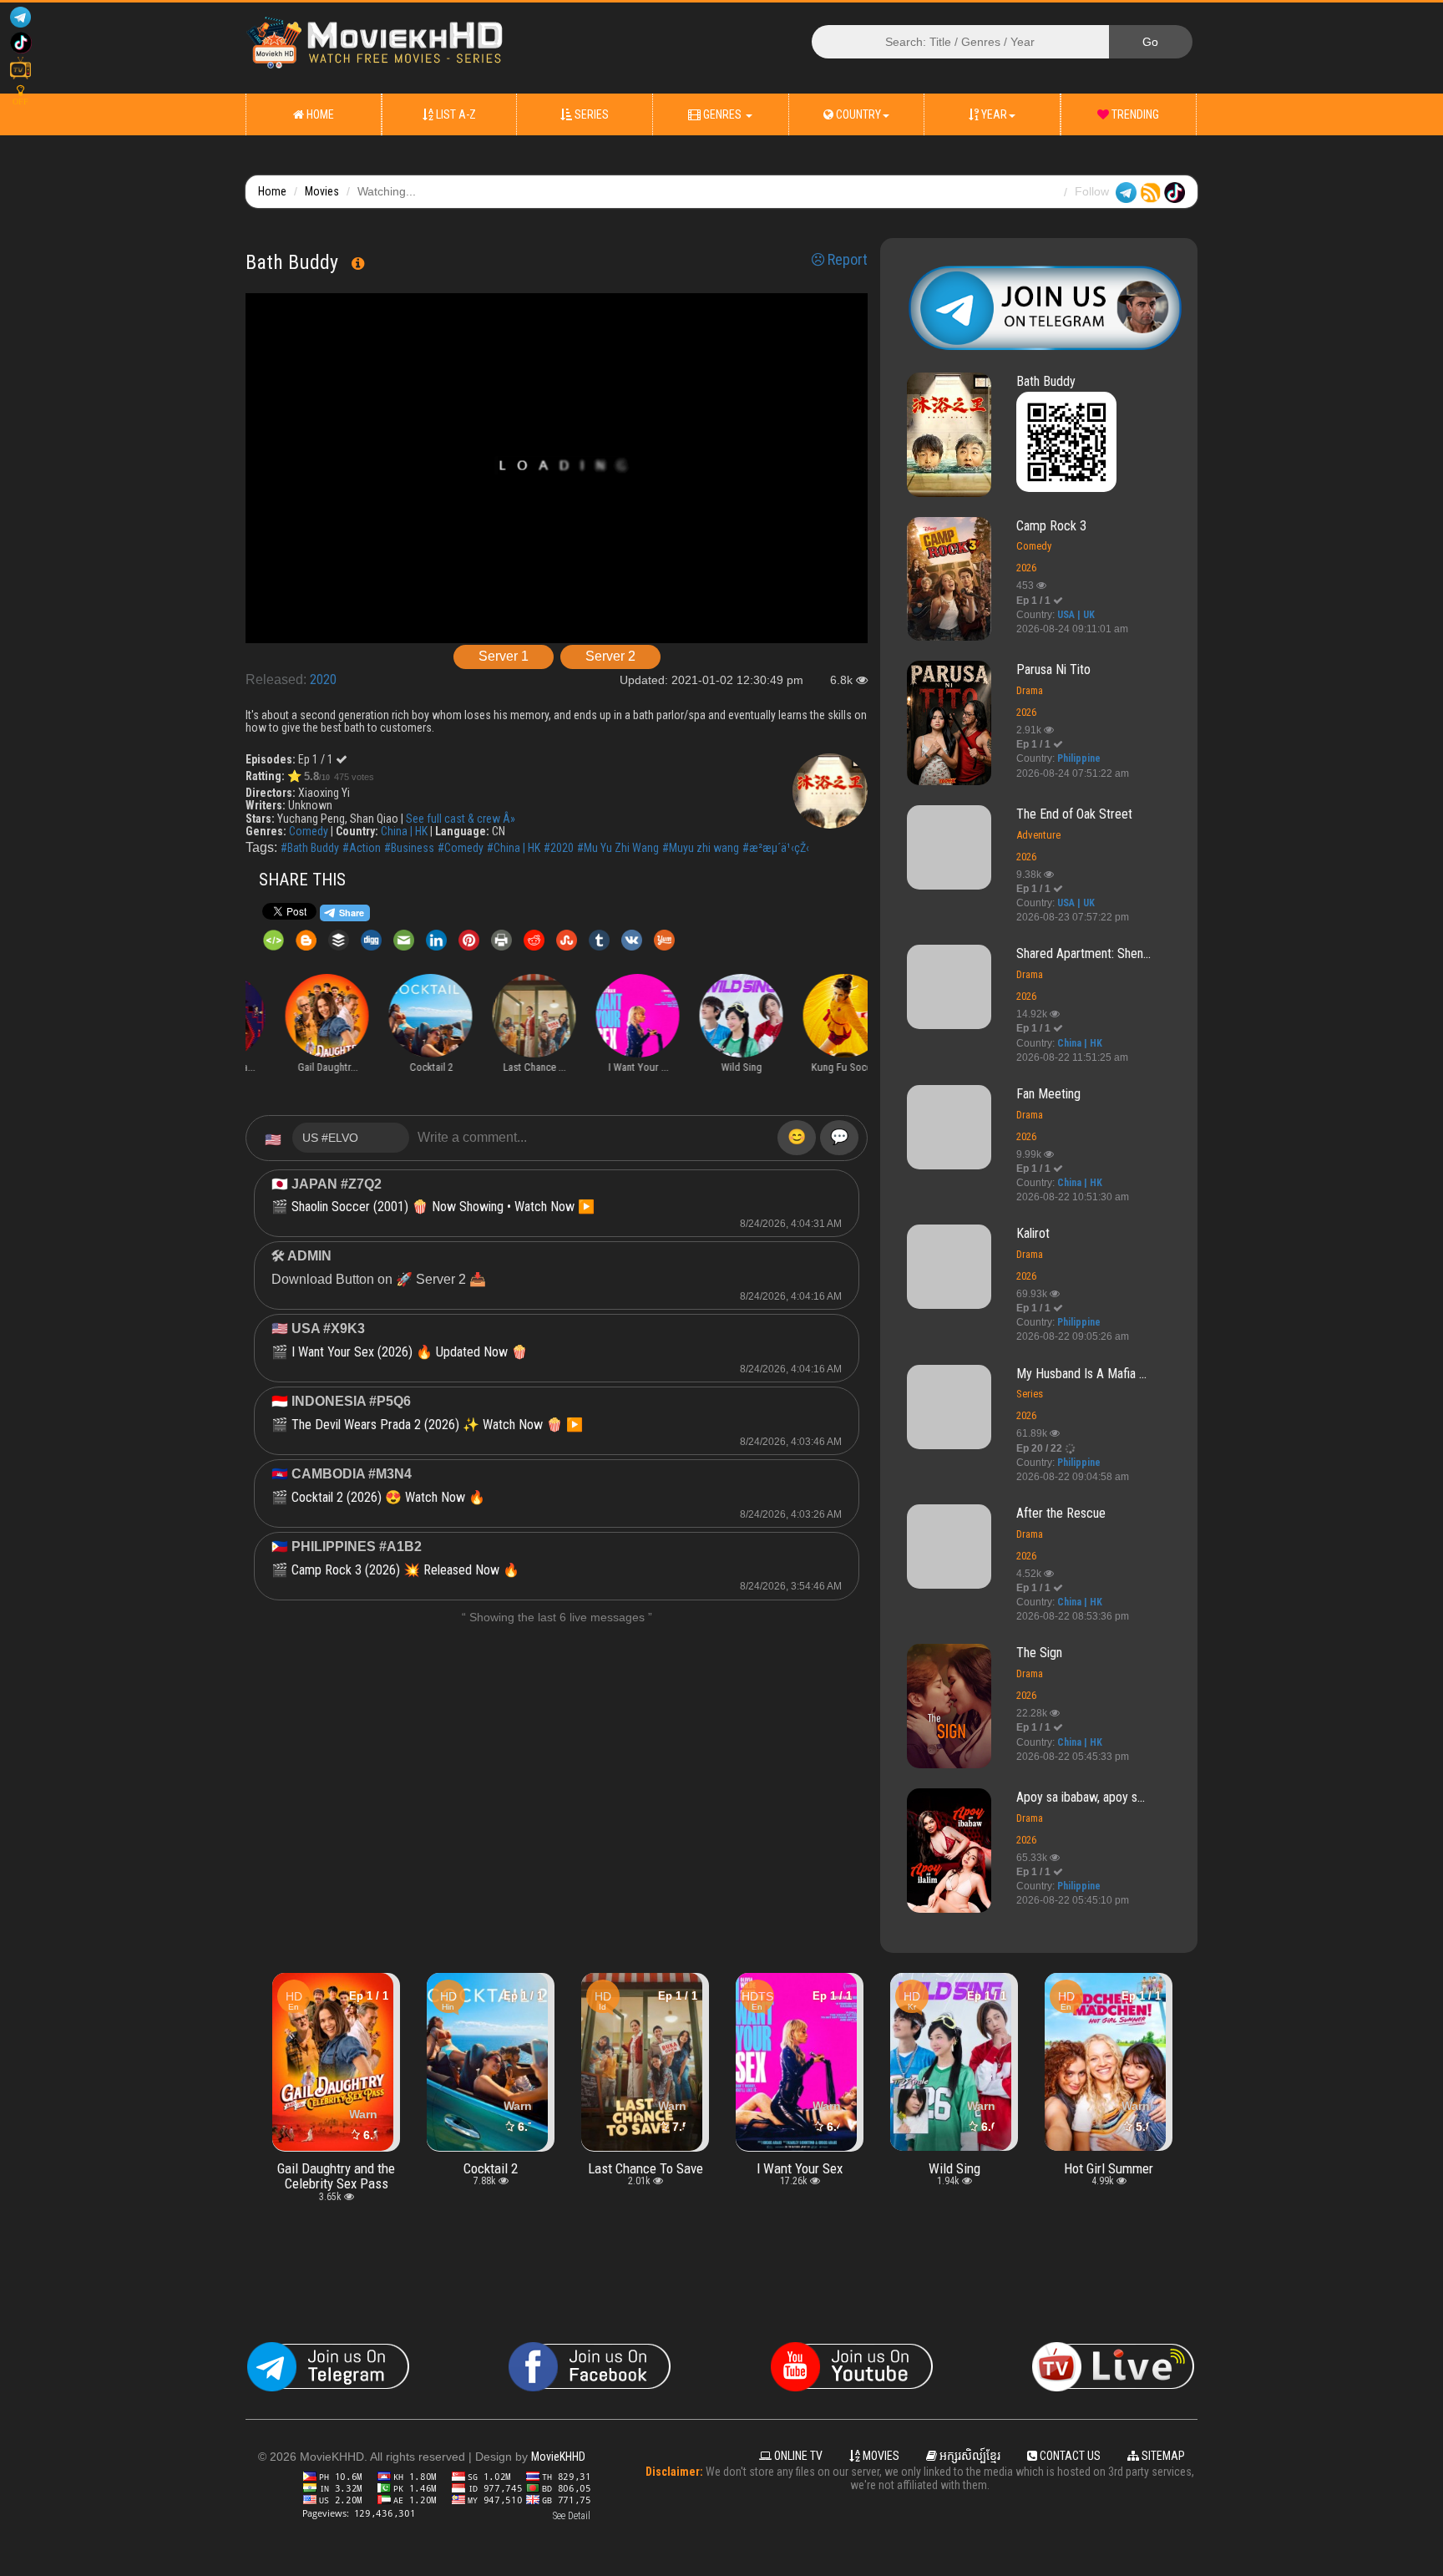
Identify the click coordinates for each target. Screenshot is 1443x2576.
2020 (323, 679)
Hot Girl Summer (954, 2168)
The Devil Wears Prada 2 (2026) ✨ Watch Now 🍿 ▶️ (437, 1425)
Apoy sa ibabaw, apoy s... (1081, 1797)
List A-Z (455, 114)
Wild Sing (800, 2168)
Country (857, 114)
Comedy (309, 831)
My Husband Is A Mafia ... (1081, 1374)
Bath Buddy (1046, 381)
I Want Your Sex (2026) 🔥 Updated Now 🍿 (410, 1352)
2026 (1026, 568)
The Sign (1039, 1653)
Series (590, 114)
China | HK (404, 831)
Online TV (797, 2456)
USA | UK (1076, 615)
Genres (722, 114)
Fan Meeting (1048, 1094)
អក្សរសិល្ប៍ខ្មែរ (969, 2456)
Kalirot (1033, 1233)
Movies (322, 191)
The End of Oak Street (1074, 814)
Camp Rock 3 (1051, 526)
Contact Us (1069, 2456)
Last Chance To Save (491, 2168)
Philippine (1079, 758)
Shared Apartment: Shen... (1084, 953)
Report (846, 260)
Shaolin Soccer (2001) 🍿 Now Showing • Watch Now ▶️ (443, 1207)
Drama (1030, 690)
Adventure (1038, 835)
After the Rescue (1061, 1513)
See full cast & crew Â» (461, 819)
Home (319, 114)
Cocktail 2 (336, 2168)
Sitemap (1162, 2456)
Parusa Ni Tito (1053, 669)
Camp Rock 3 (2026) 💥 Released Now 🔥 (405, 1570)
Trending (1134, 114)
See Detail (572, 2516)
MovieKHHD (558, 2457)
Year (993, 114)
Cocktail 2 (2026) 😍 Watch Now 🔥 (388, 1497)
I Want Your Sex (645, 2168)
